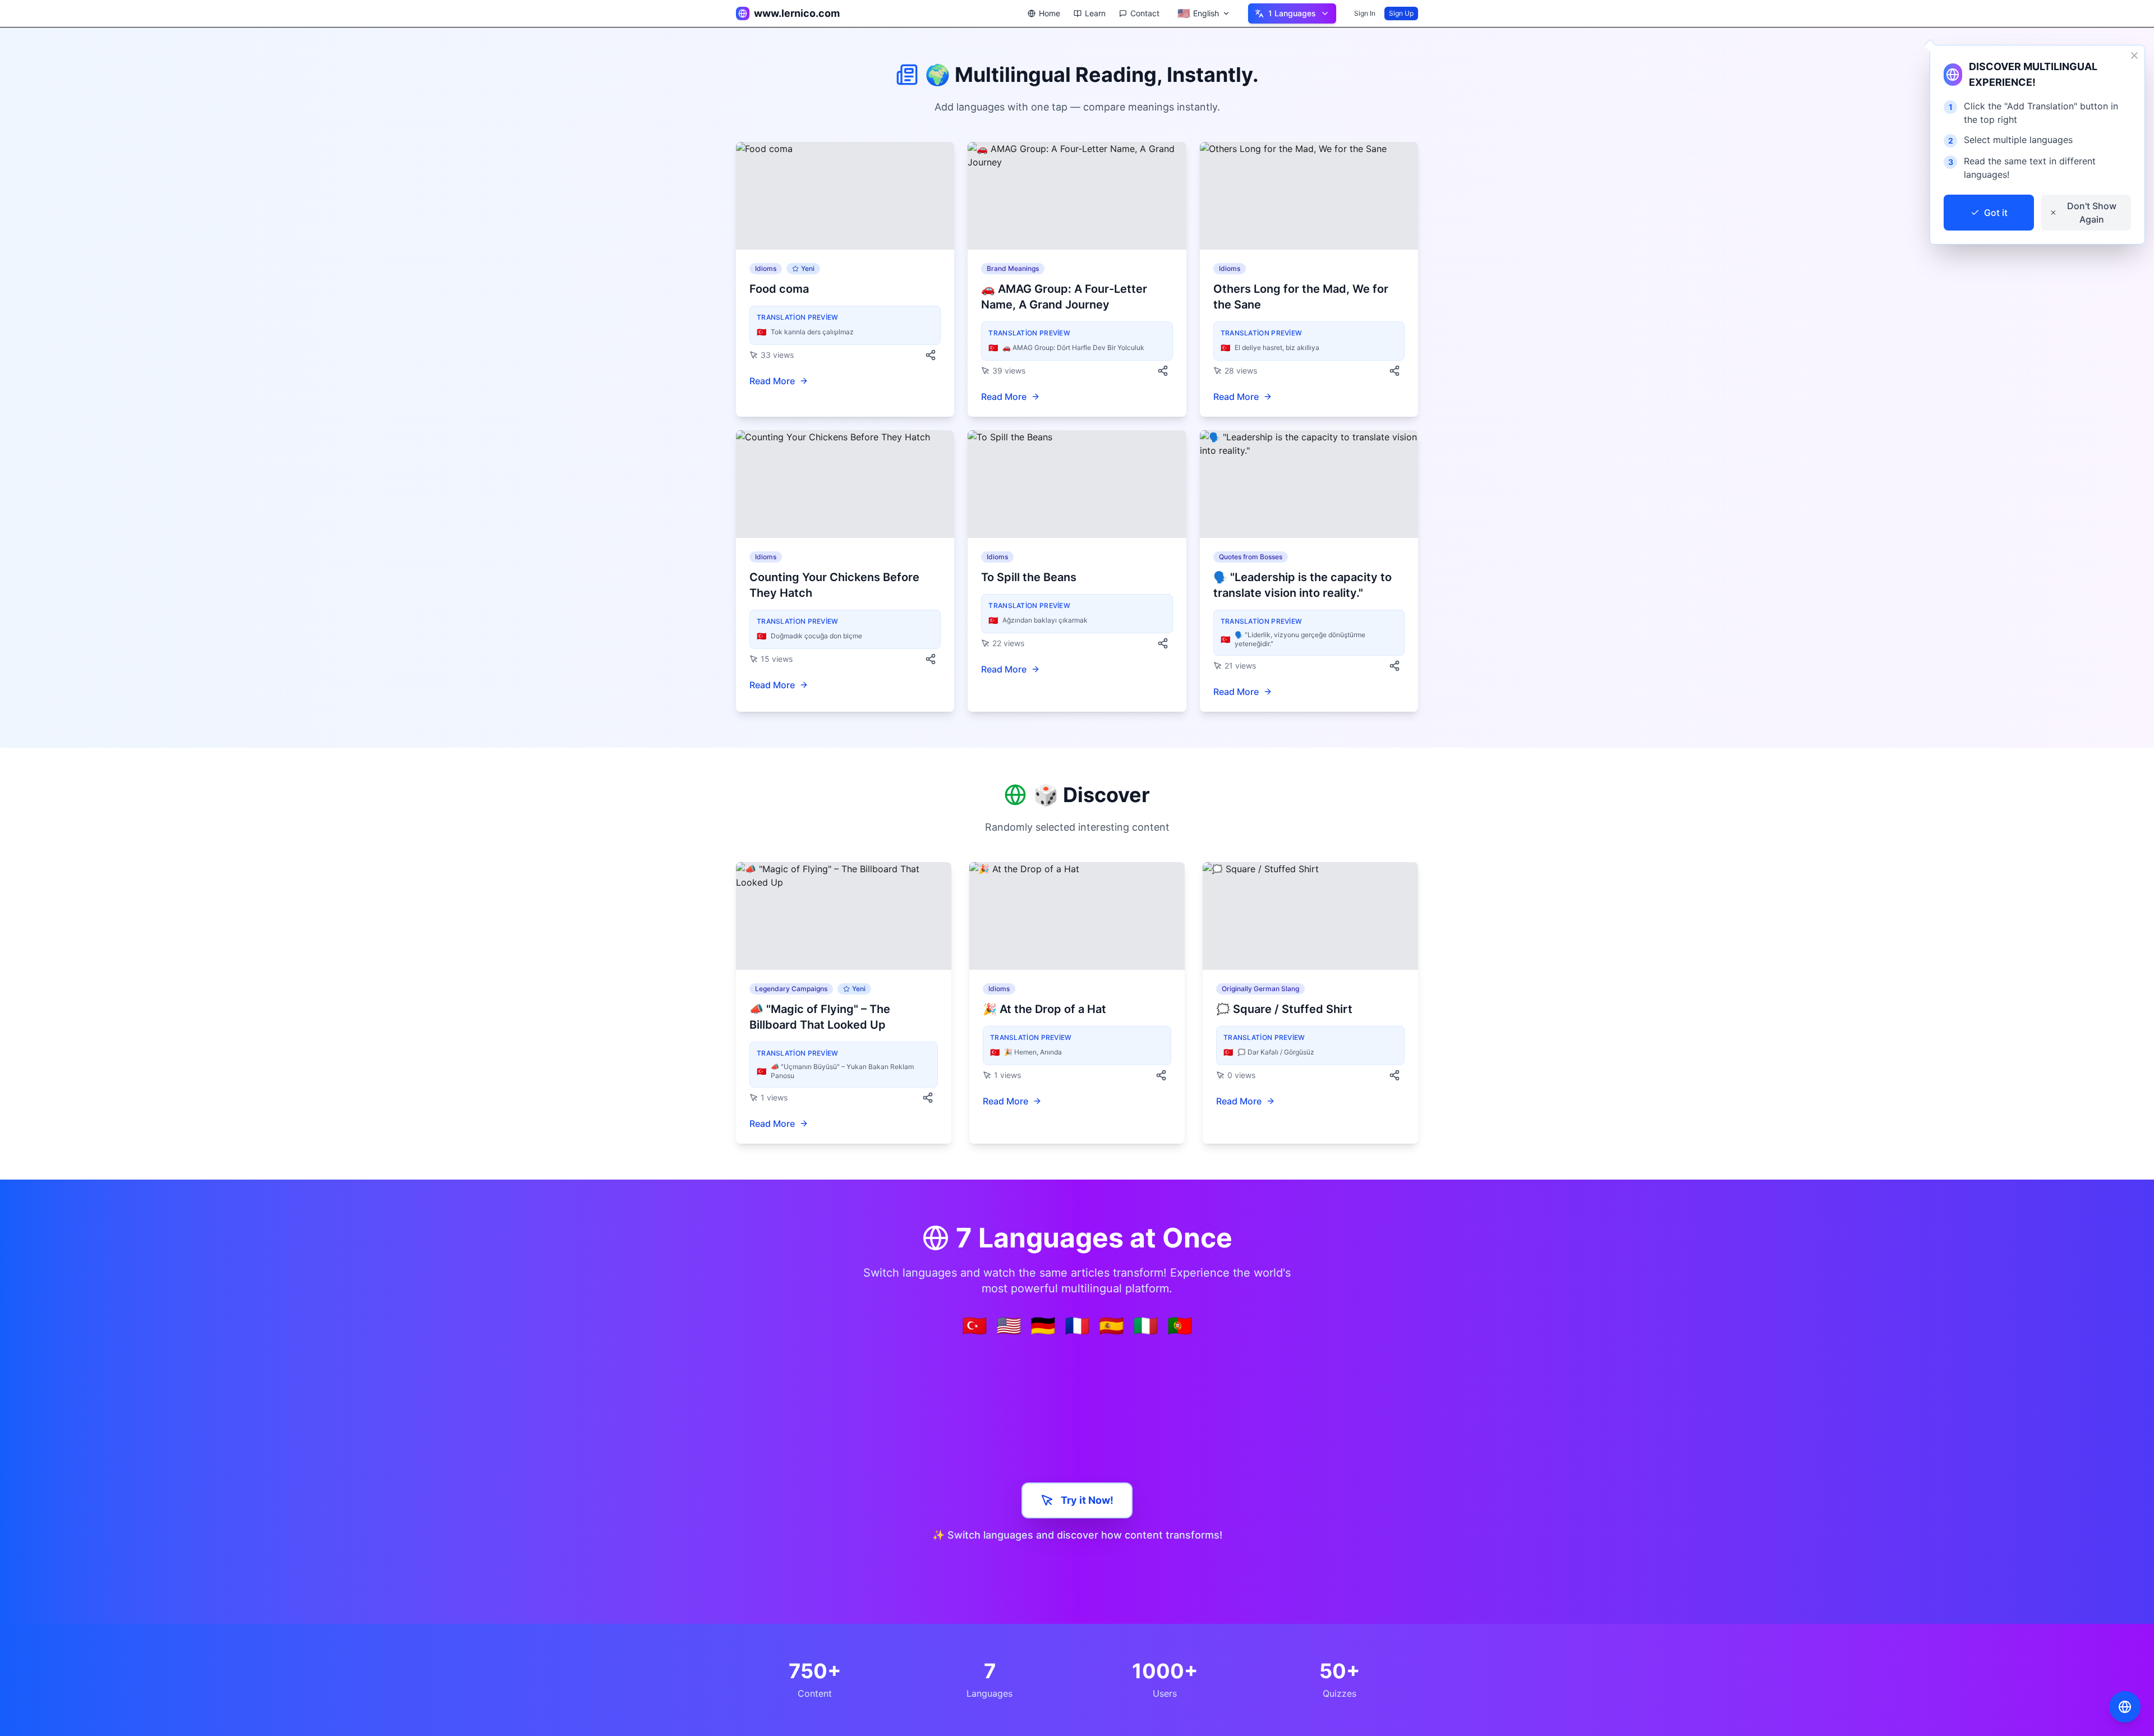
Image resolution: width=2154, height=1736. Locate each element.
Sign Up (1401, 13)
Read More (772, 381)
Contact (1145, 13)
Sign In (1365, 13)
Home (1050, 13)
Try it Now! (1087, 1500)
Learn (1095, 13)
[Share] (931, 355)
